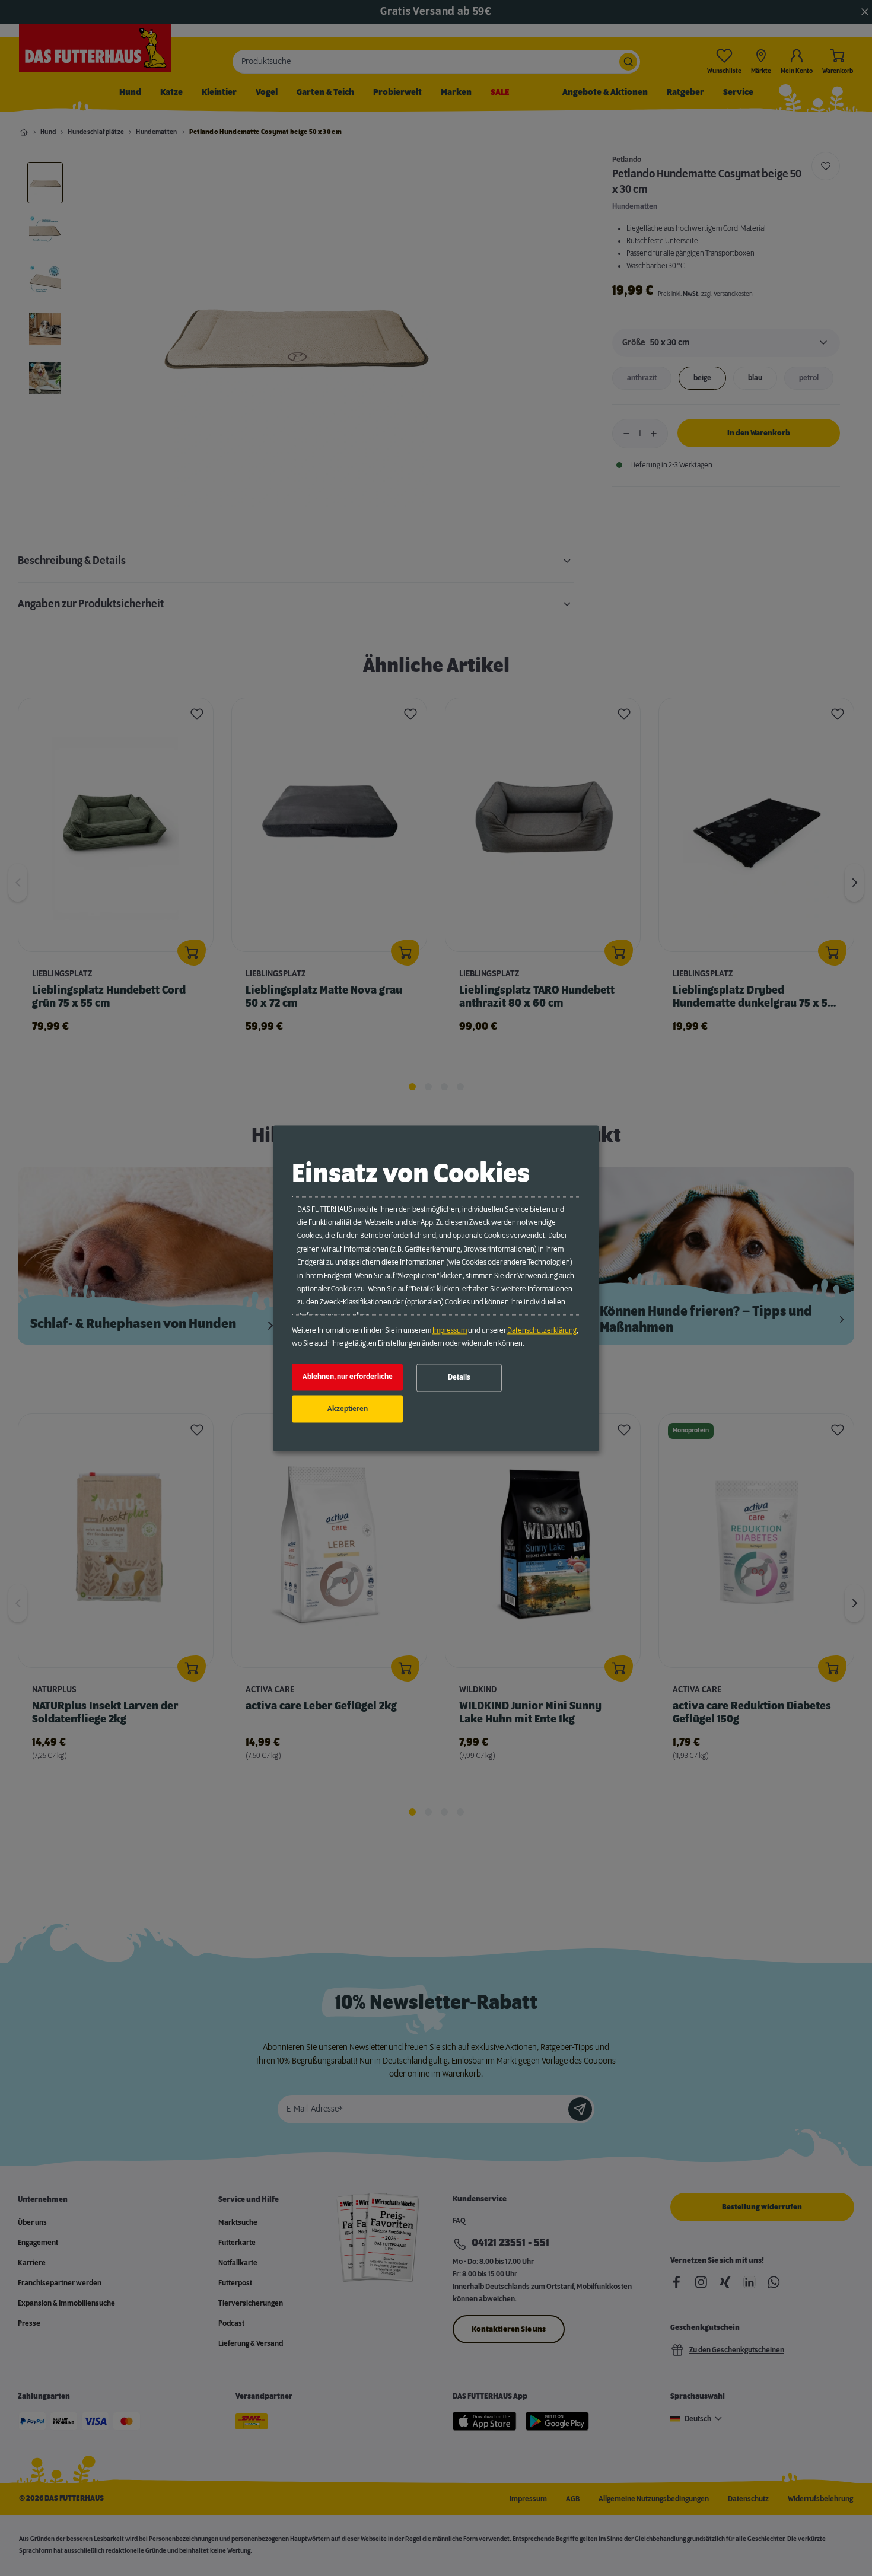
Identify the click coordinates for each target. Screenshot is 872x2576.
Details (459, 1378)
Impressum (450, 1330)
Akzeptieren (348, 1409)
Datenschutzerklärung (542, 1330)
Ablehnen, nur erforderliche (348, 1377)
